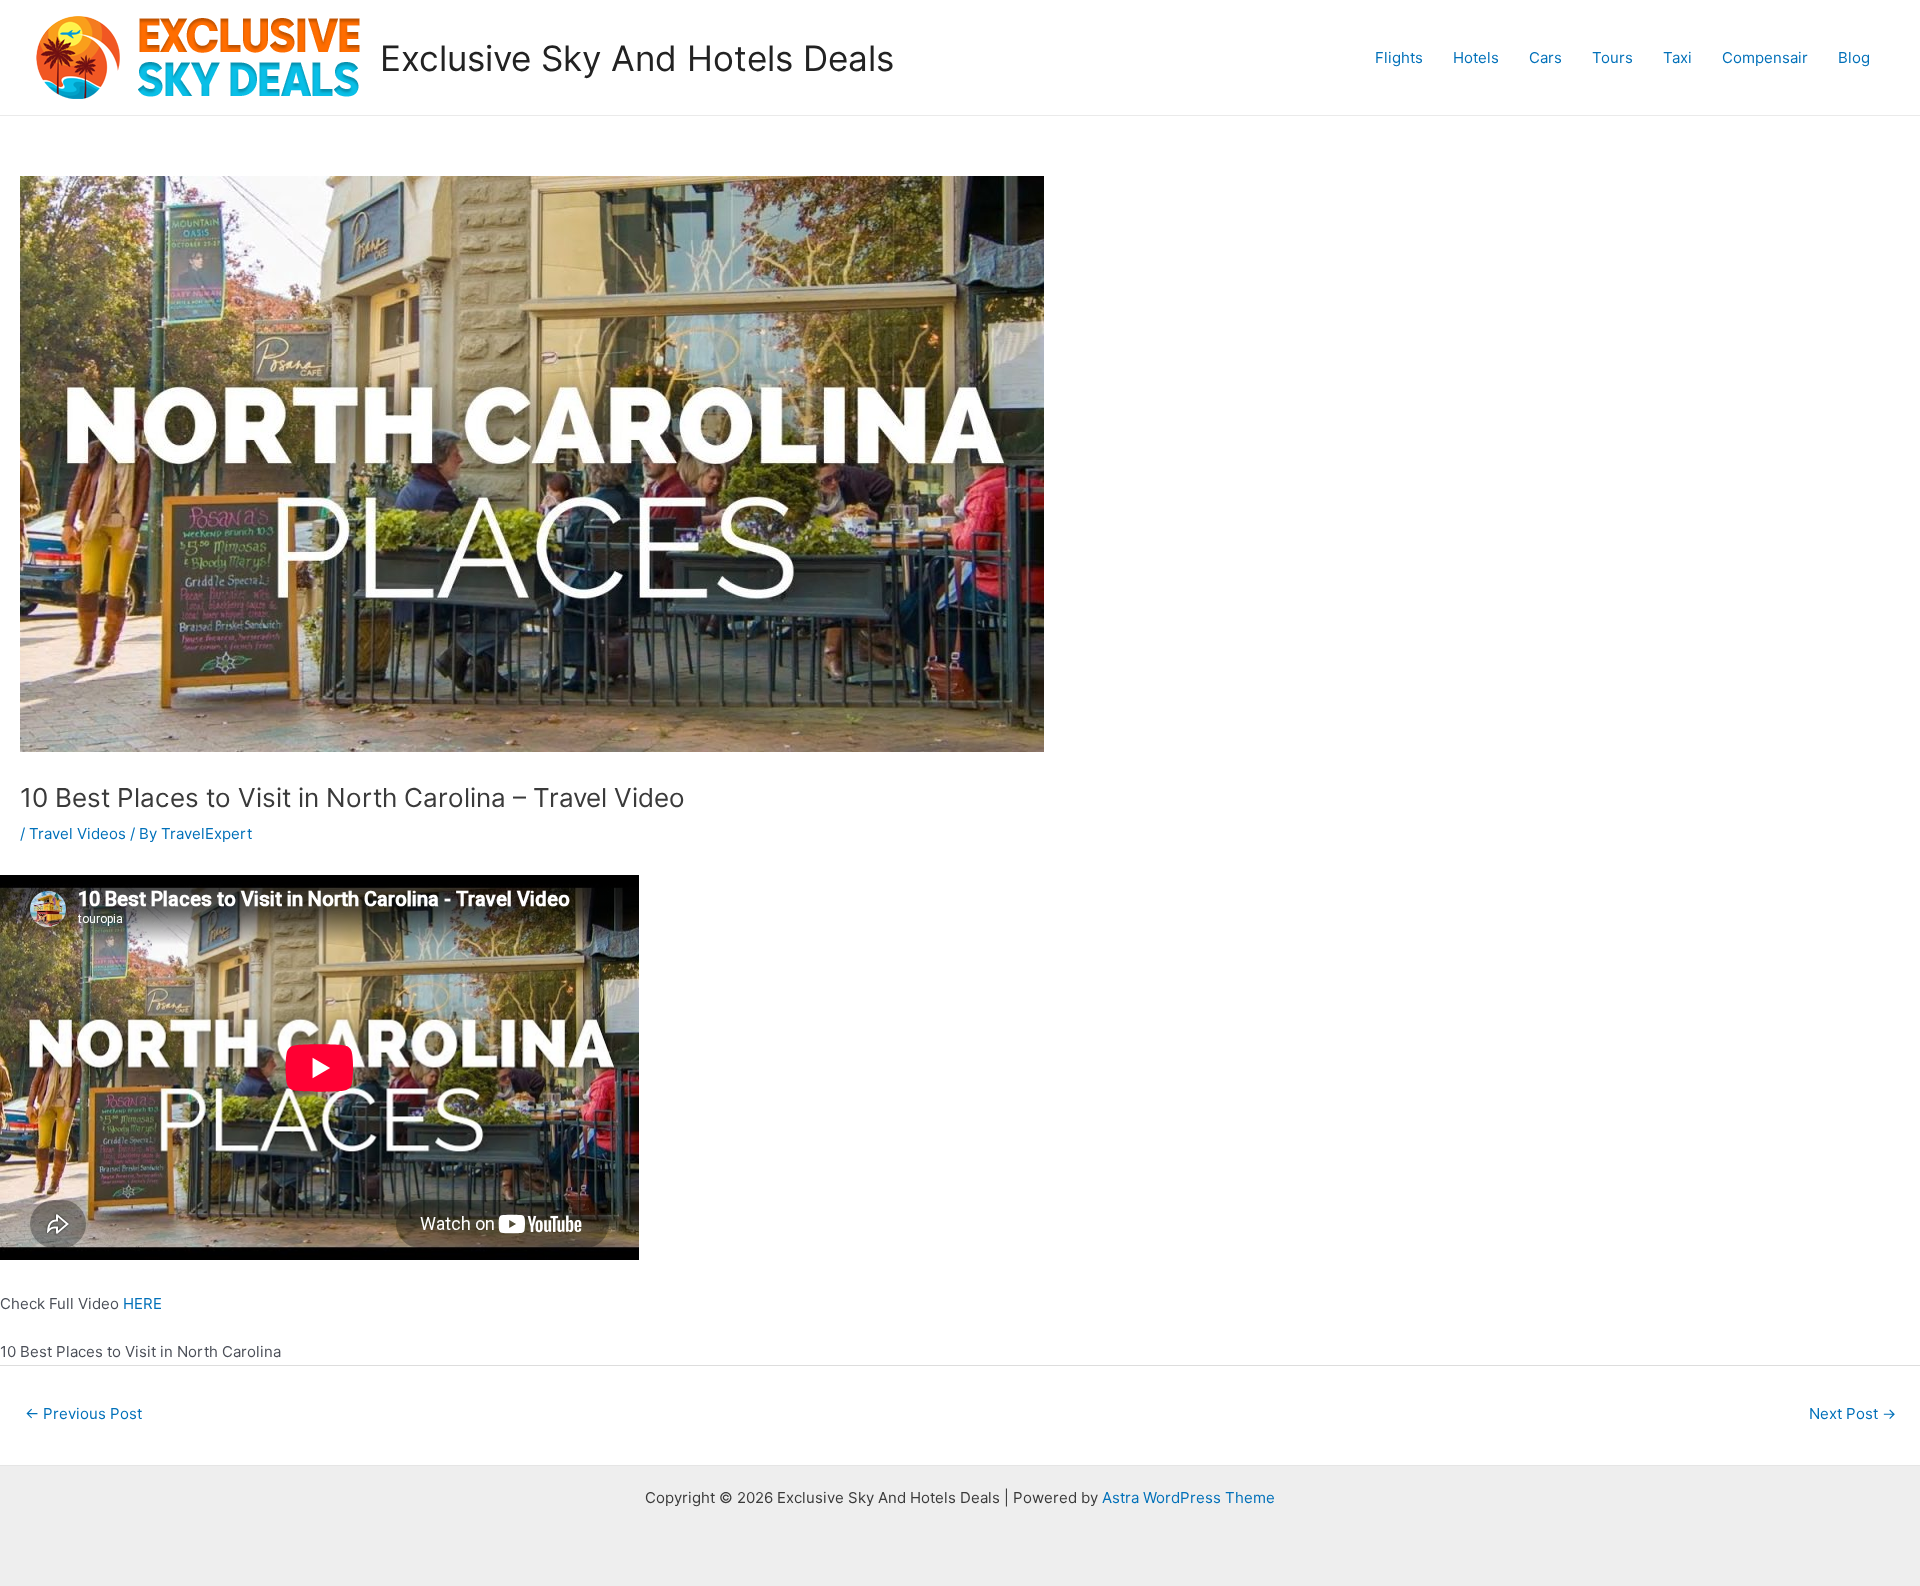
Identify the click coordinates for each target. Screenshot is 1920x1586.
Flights (1399, 57)
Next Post (1852, 1413)
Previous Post (83, 1413)
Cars (1545, 57)
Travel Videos (77, 833)
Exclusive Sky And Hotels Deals (637, 58)
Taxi (1677, 57)
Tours (1612, 57)
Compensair (1765, 57)
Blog (1854, 57)
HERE (142, 1303)
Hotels (1476, 57)
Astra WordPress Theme (1188, 1497)
